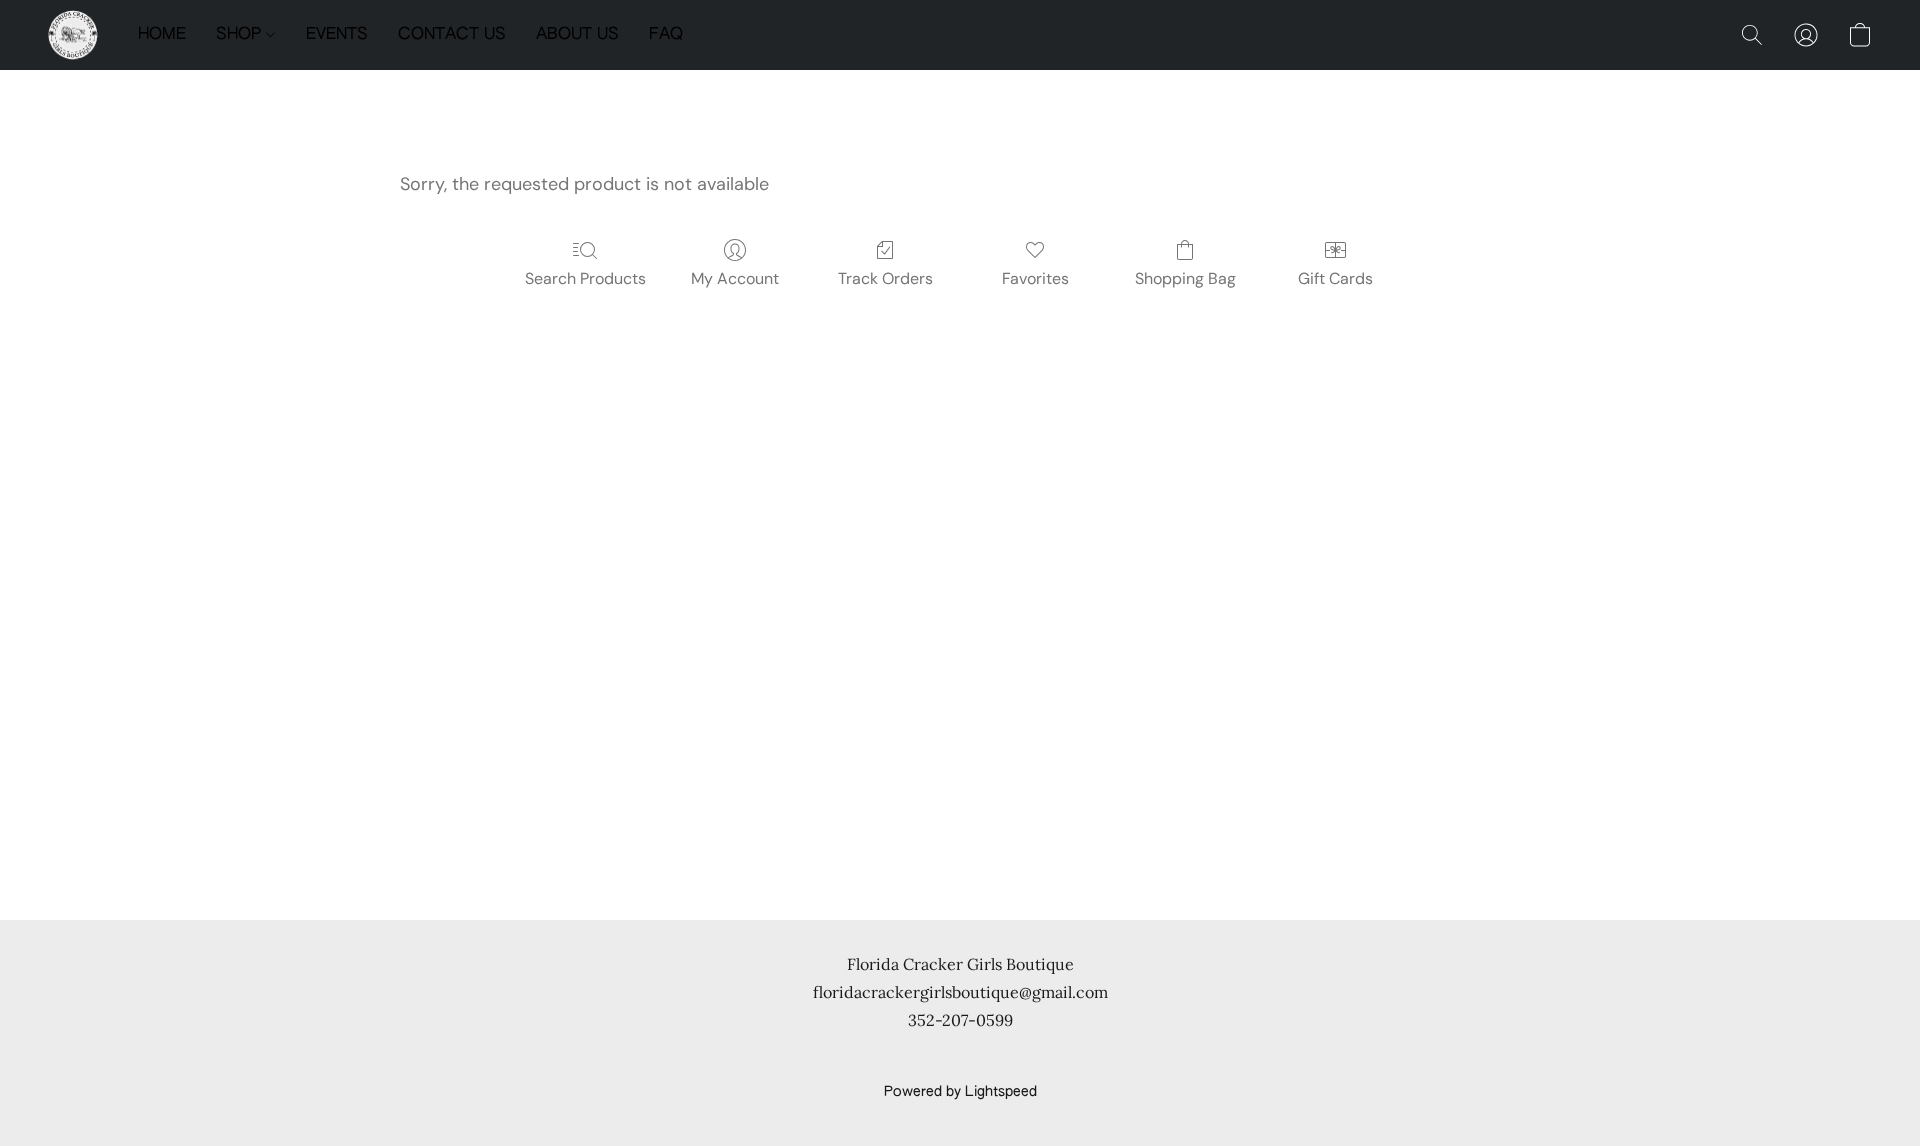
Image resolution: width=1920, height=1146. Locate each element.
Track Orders (885, 278)
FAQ (666, 35)
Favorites (1035, 278)
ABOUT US (577, 35)
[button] (73, 35)
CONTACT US (452, 35)
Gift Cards (1335, 278)
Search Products (585, 278)
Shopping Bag (1185, 278)
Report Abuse (960, 1058)
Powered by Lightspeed (960, 1092)
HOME (162, 35)
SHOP (241, 35)
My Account (735, 278)
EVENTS (337, 35)
